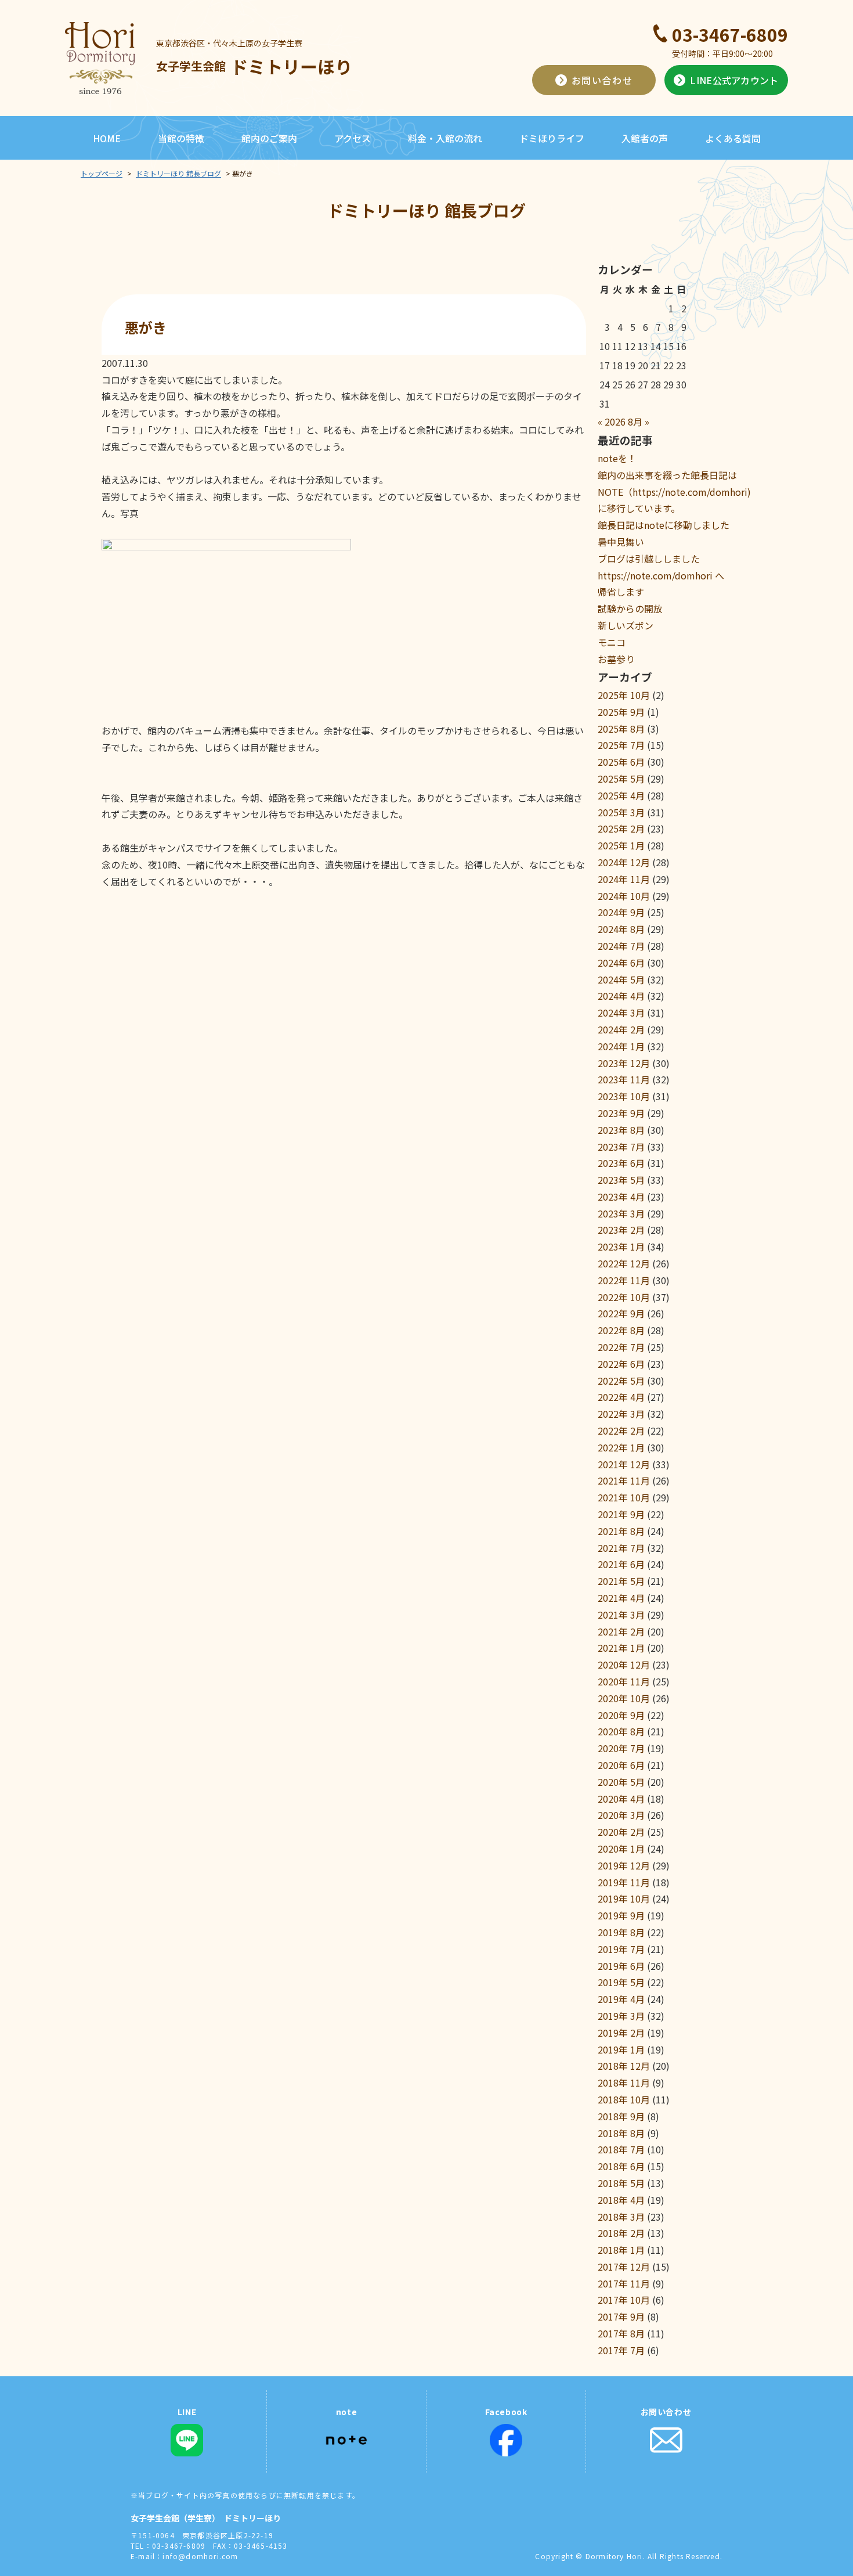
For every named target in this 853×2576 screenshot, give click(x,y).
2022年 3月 (621, 1414)
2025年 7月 (621, 745)
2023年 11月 (624, 1079)
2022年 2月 (621, 1431)
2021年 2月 (621, 1631)
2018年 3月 (621, 2217)
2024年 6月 (621, 963)
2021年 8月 (621, 1531)
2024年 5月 (621, 979)
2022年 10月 (624, 1297)
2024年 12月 (624, 862)
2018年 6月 (621, 2166)
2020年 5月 (621, 1782)
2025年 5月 (621, 779)
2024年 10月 (624, 896)
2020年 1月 (621, 1849)
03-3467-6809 (730, 34)
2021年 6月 (621, 1564)
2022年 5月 (621, 1381)
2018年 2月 (621, 2233)
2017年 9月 (621, 2316)
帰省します (621, 592)
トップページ (102, 173)
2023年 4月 (621, 1197)
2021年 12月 (624, 1464)
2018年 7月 (621, 2149)
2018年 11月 (624, 2083)
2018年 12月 (624, 2066)
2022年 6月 (621, 1364)
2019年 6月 (621, 1966)
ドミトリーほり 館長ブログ (178, 173)
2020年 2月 (621, 1832)
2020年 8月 (621, 1731)
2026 (615, 421)
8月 (635, 421)
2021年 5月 (621, 1581)
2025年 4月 (621, 795)
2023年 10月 (624, 1096)
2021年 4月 (621, 1598)
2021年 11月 (624, 1480)
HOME (107, 138)
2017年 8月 (621, 2333)
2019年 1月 (621, 2049)
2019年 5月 (621, 1982)
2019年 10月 (624, 1898)
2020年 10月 (624, 1698)
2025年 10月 (624, 695)
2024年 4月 (621, 996)
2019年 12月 (624, 1865)
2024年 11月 (624, 879)
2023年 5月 (621, 1180)
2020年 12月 (624, 1665)
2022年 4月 (621, 1397)
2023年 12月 (624, 1063)
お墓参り (616, 659)
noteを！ (617, 458)
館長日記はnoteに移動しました (664, 525)
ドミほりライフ (552, 138)
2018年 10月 (624, 2099)
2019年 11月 (624, 1882)
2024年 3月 (621, 1013)
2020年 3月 (621, 1815)
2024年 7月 (621, 946)
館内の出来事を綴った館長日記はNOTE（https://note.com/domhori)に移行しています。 (674, 492)
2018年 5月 (621, 2183)
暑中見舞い (621, 542)
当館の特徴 (181, 138)
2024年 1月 (621, 1046)
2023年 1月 (621, 1246)
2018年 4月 (621, 2200)
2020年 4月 (621, 1799)
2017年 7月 (621, 2350)
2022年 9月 (621, 1313)
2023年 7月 (621, 1147)
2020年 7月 (621, 1748)
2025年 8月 (621, 729)
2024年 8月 (621, 929)
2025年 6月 (621, 762)
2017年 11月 (624, 2283)
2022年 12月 (624, 1263)
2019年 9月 (621, 1915)
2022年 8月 (621, 1330)
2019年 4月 (621, 1999)
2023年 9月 (621, 1113)
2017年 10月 (624, 2300)
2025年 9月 (621, 712)
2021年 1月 (621, 1648)
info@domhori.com (200, 2556)
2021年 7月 (621, 1548)
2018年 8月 (621, 2133)
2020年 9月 (621, 1715)
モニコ (612, 642)
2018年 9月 (621, 2116)
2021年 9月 (621, 1514)
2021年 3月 (621, 1615)
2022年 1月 (621, 1447)
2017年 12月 (624, 2267)
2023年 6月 (621, 1163)
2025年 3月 (621, 812)
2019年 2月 (621, 2033)
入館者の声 (645, 138)
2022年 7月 (621, 1347)
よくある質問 (733, 138)
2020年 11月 (624, 1681)
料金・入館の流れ (445, 138)
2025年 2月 (621, 828)
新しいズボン (626, 625)
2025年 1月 (621, 845)
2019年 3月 (621, 2016)
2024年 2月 (621, 1029)
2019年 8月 (621, 1932)
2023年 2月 (621, 1230)
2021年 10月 (624, 1497)
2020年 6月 (621, 1765)
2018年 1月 (621, 2250)
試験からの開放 (630, 608)
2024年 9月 (621, 912)
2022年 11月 (624, 1280)
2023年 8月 (621, 1130)
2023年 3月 (621, 1213)
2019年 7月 (621, 1949)
